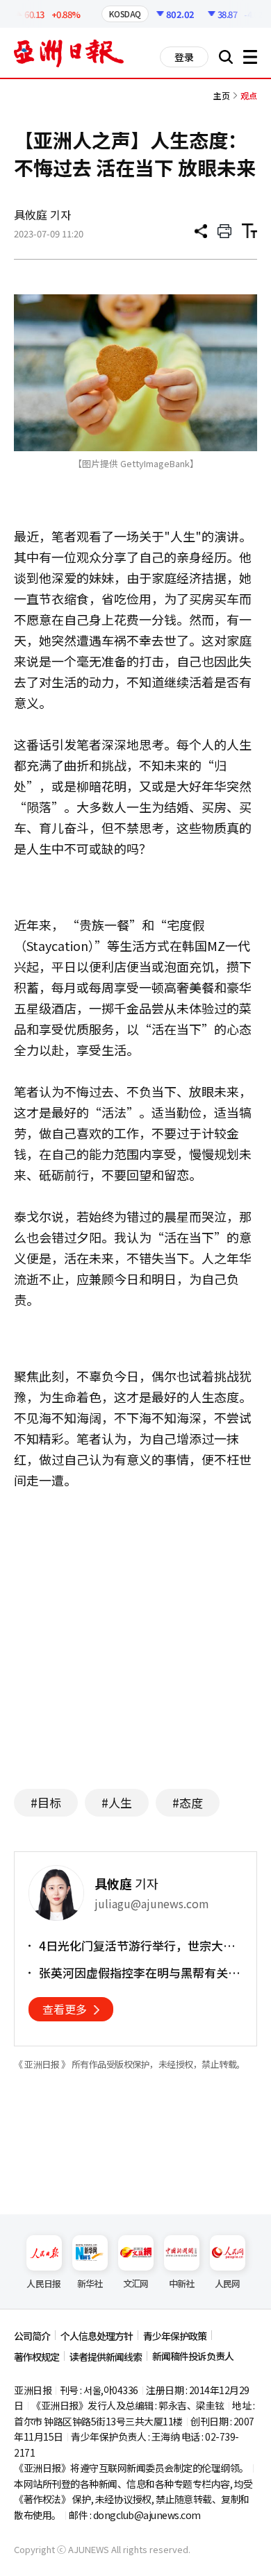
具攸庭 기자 (42, 214)
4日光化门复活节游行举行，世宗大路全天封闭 (137, 1946)
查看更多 (65, 2009)
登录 (184, 57)
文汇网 (136, 2283)
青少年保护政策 (175, 2336)
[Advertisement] (135, 1643)
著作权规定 (36, 2357)
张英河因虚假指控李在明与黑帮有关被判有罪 (139, 1973)
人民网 (228, 2283)
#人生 (117, 1802)
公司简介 (32, 2336)
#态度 (188, 1802)
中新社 (182, 2283)
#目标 (46, 1802)
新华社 (90, 2283)
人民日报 (43, 2283)
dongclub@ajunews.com (147, 2515)
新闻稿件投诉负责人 (193, 2356)
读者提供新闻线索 (106, 2357)
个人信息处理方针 (97, 2336)
